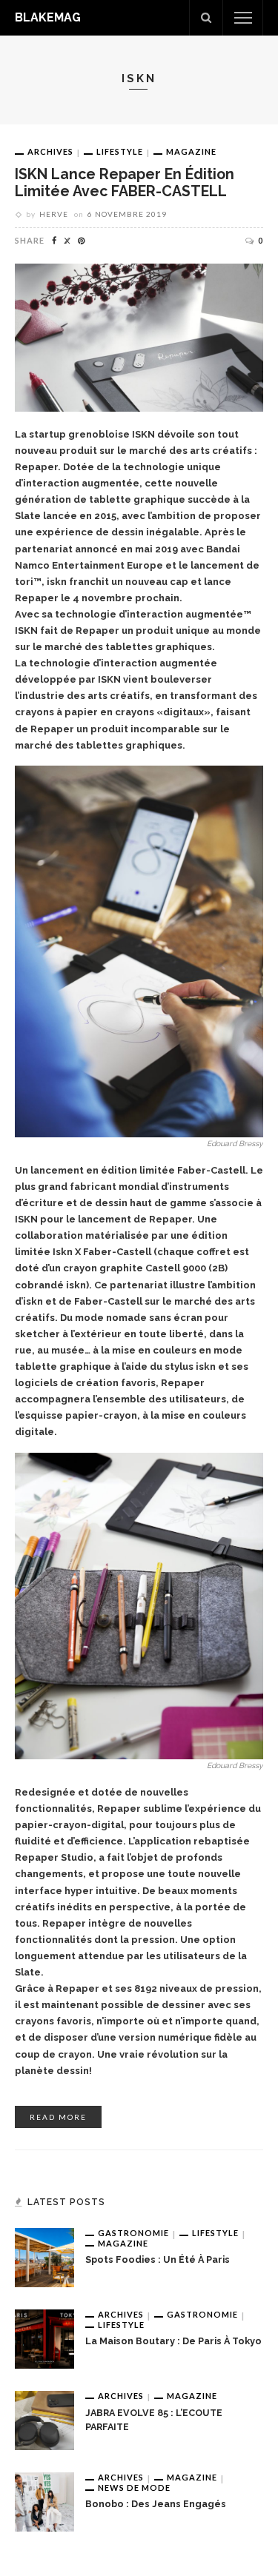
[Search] (206, 18)
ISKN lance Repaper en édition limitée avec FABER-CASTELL (125, 183)
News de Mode (134, 2488)
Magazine (191, 151)
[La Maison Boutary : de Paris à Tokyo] (44, 2338)
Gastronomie (133, 2233)
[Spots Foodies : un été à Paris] (44, 2257)
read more (58, 2117)
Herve (54, 214)
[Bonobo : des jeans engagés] (44, 2501)
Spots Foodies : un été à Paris (158, 2259)
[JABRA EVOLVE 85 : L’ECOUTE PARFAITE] (44, 2420)
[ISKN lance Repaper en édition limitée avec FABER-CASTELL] (139, 337)
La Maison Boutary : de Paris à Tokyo (173, 2341)
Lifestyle (120, 151)
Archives (50, 151)
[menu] (243, 18)
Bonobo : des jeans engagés (156, 2504)
